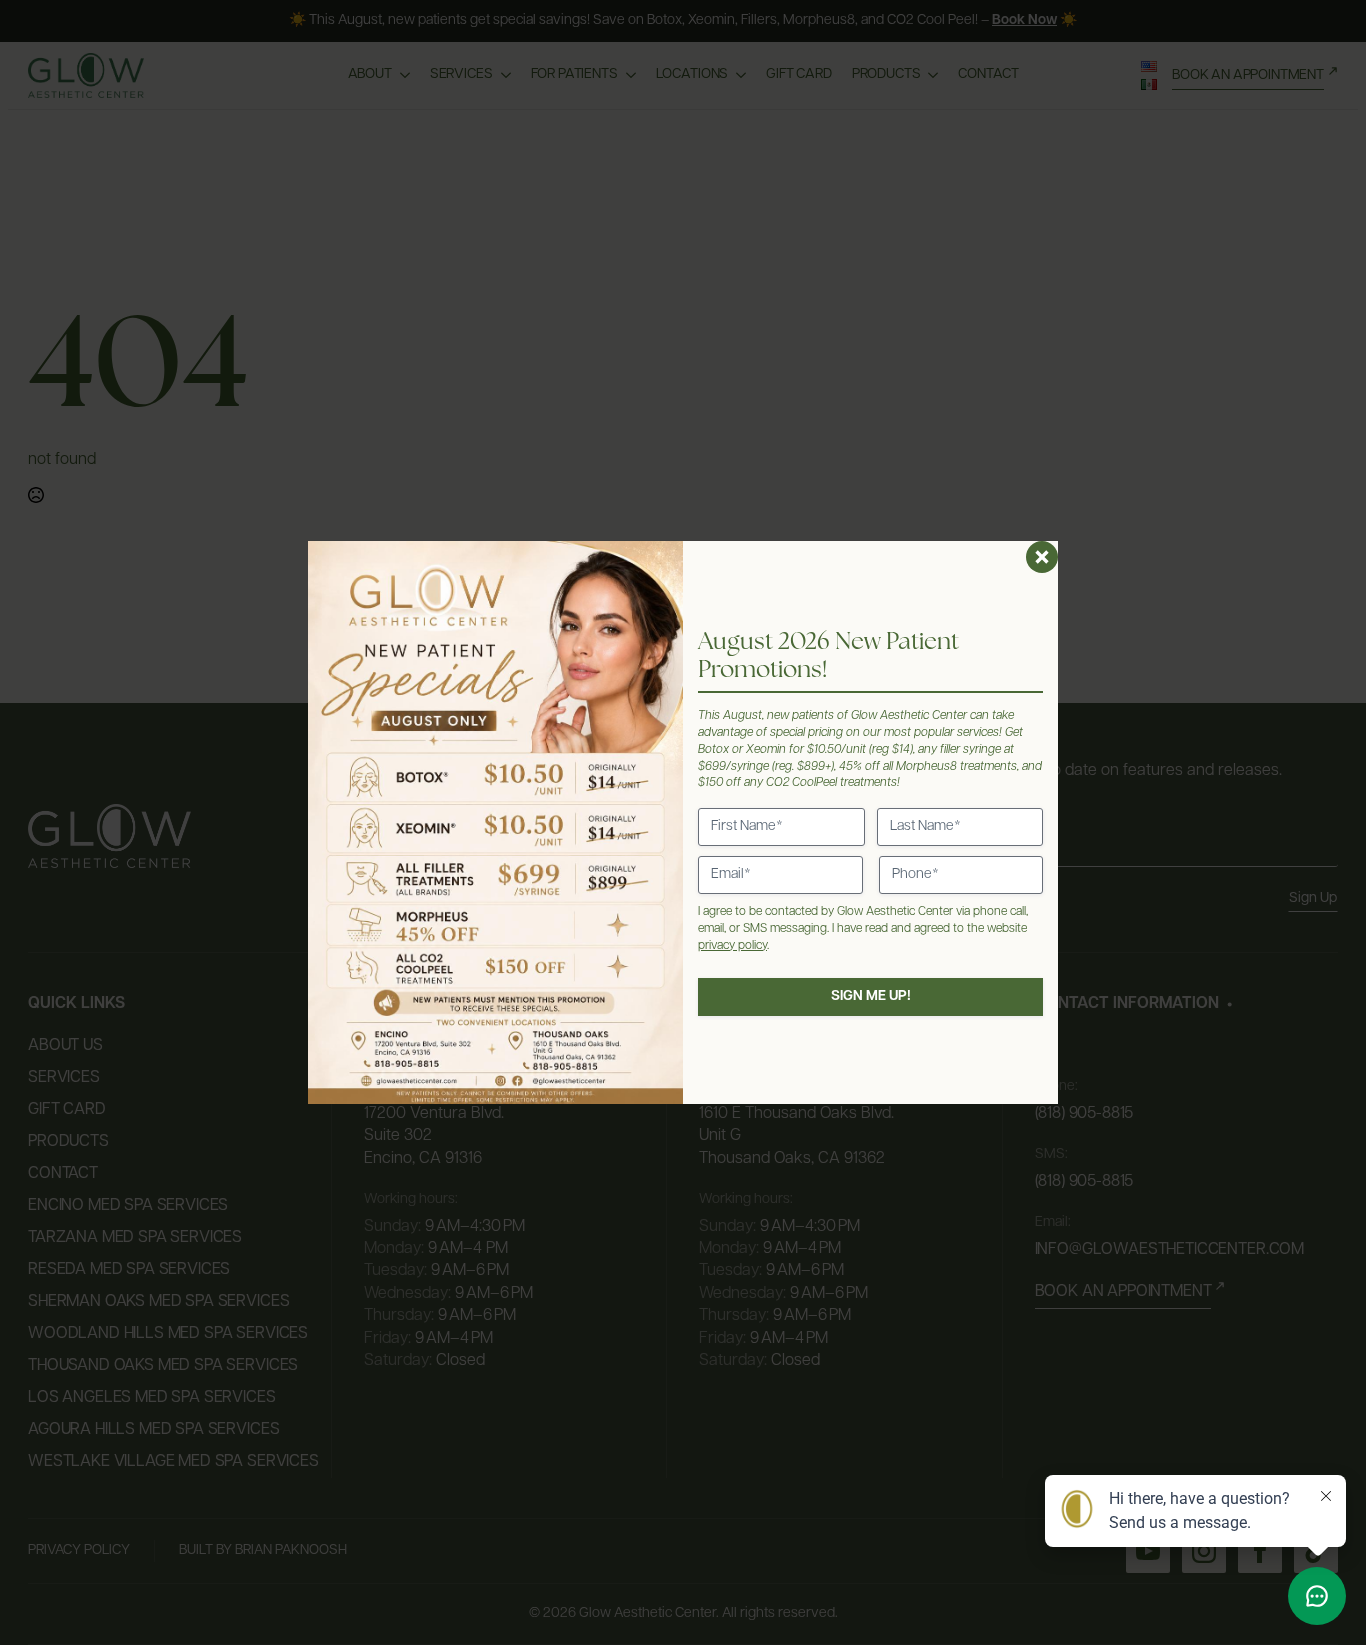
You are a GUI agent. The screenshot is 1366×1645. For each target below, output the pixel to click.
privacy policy (732, 946)
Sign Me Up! (871, 996)
